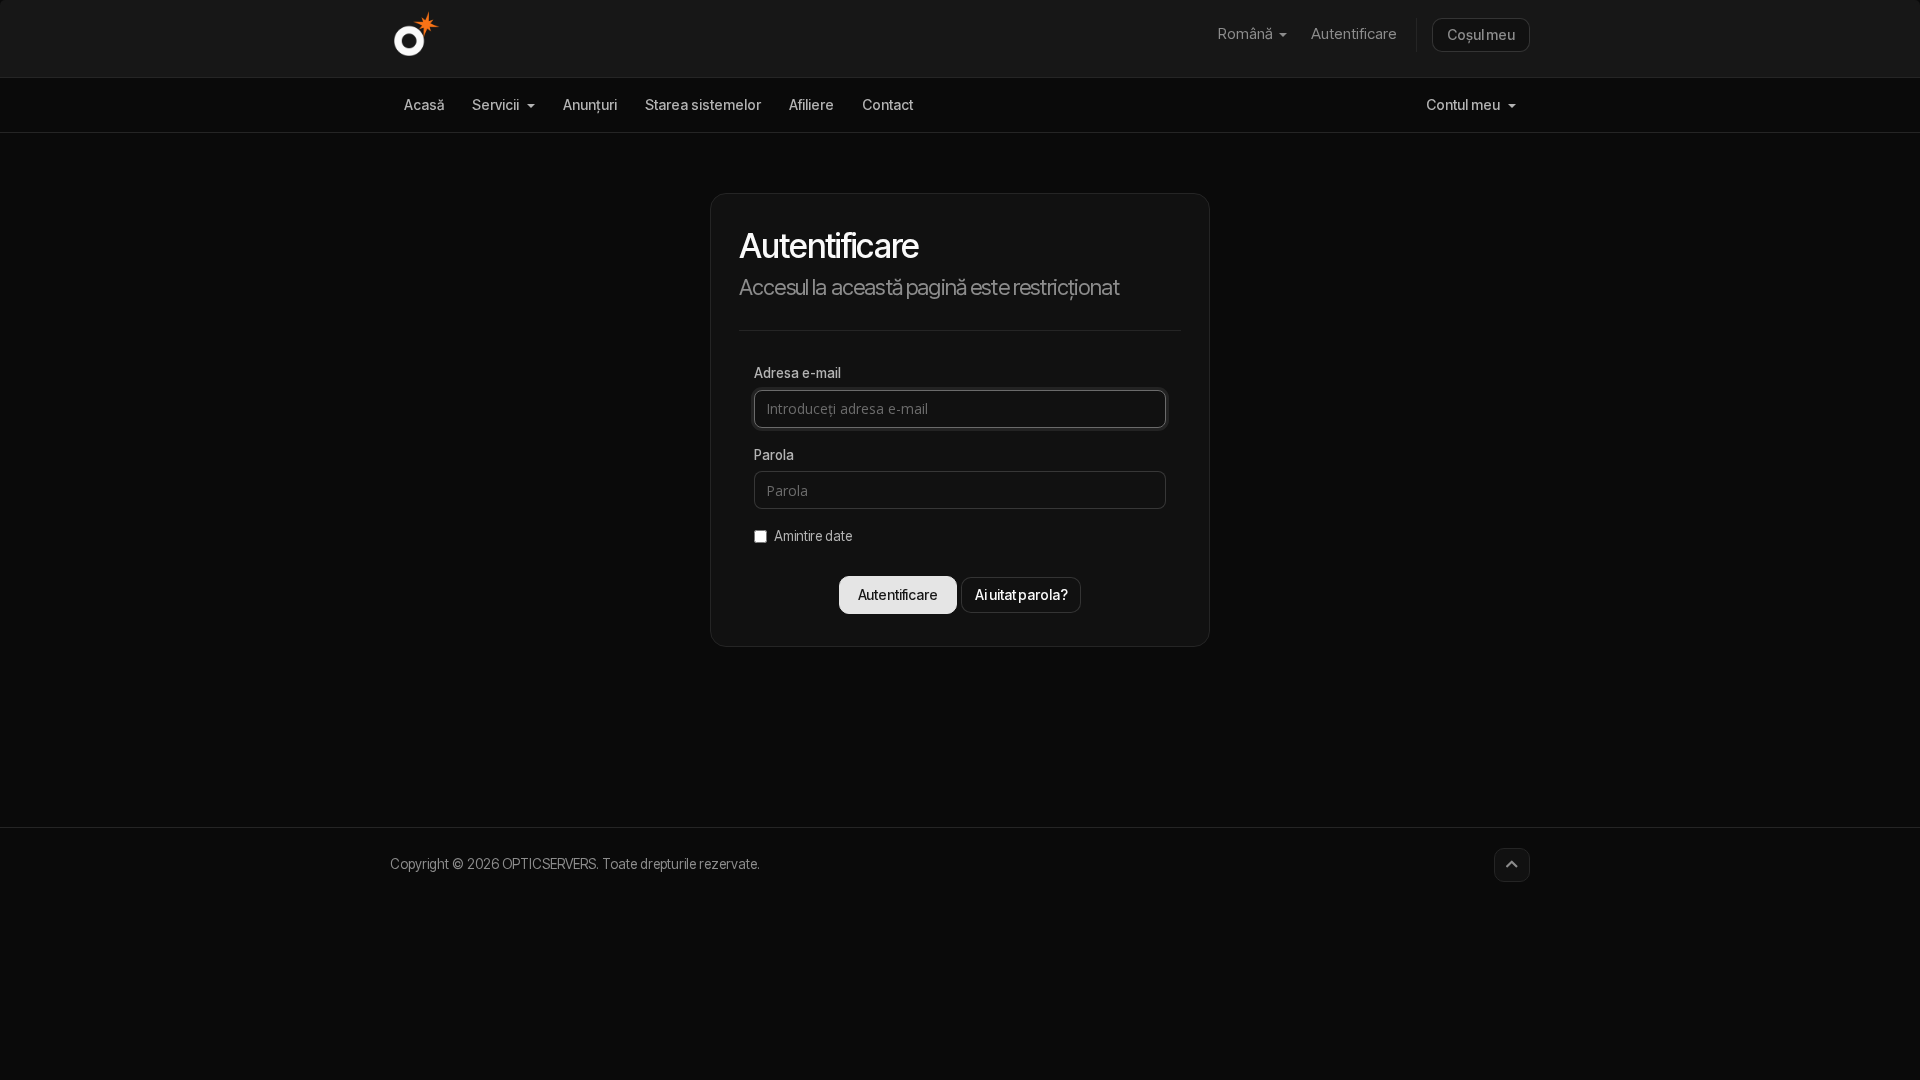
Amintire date (813, 536)
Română (1247, 33)
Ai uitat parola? (1021, 594)
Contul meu (1466, 104)
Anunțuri (590, 104)
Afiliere (811, 104)
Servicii (498, 104)
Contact (887, 104)
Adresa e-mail (797, 373)
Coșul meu (1481, 34)
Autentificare (1354, 33)
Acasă (424, 104)
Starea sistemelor (703, 104)
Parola (774, 455)
